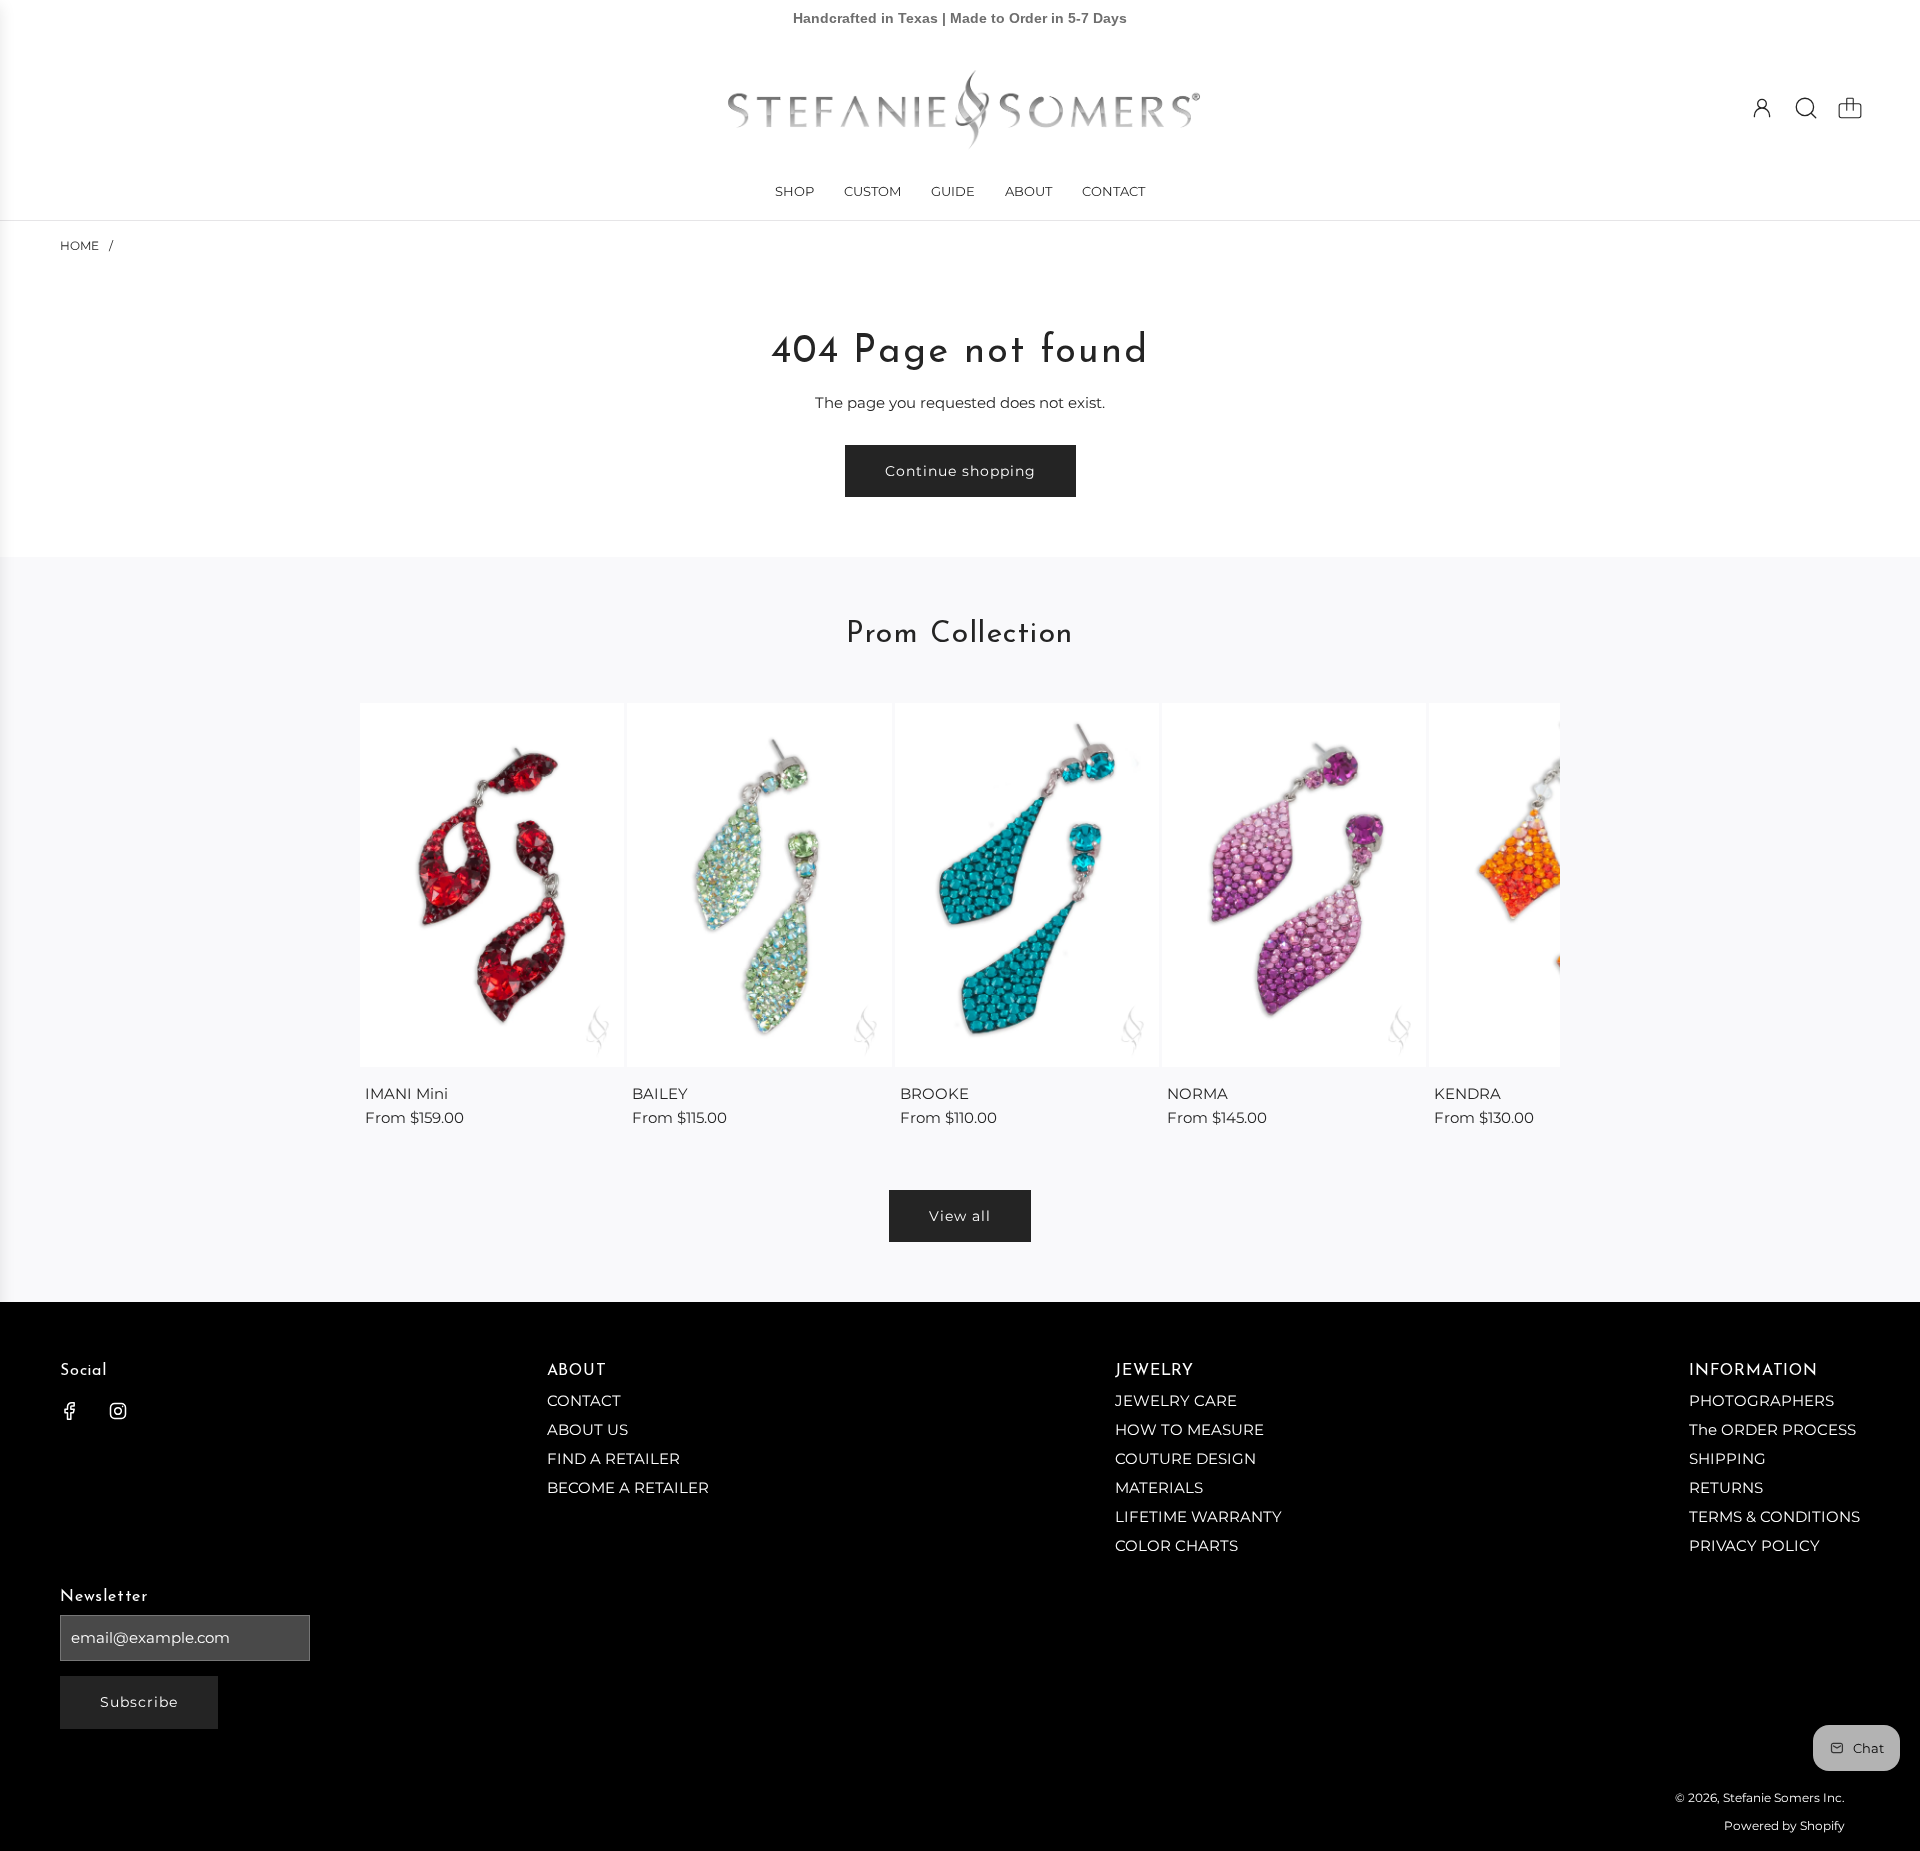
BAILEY (660, 1093)
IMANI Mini (406, 1093)
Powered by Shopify (1784, 1825)
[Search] (1806, 108)
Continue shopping (960, 471)
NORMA (1197, 1093)
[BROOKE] (1027, 885)
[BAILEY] (759, 885)
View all (960, 1216)
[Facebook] (70, 1411)
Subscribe (139, 1702)
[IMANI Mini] (492, 885)
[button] (408, 917)
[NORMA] (1294, 885)
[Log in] (1762, 108)
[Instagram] (118, 1411)
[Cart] (1850, 108)
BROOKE (934, 1093)
